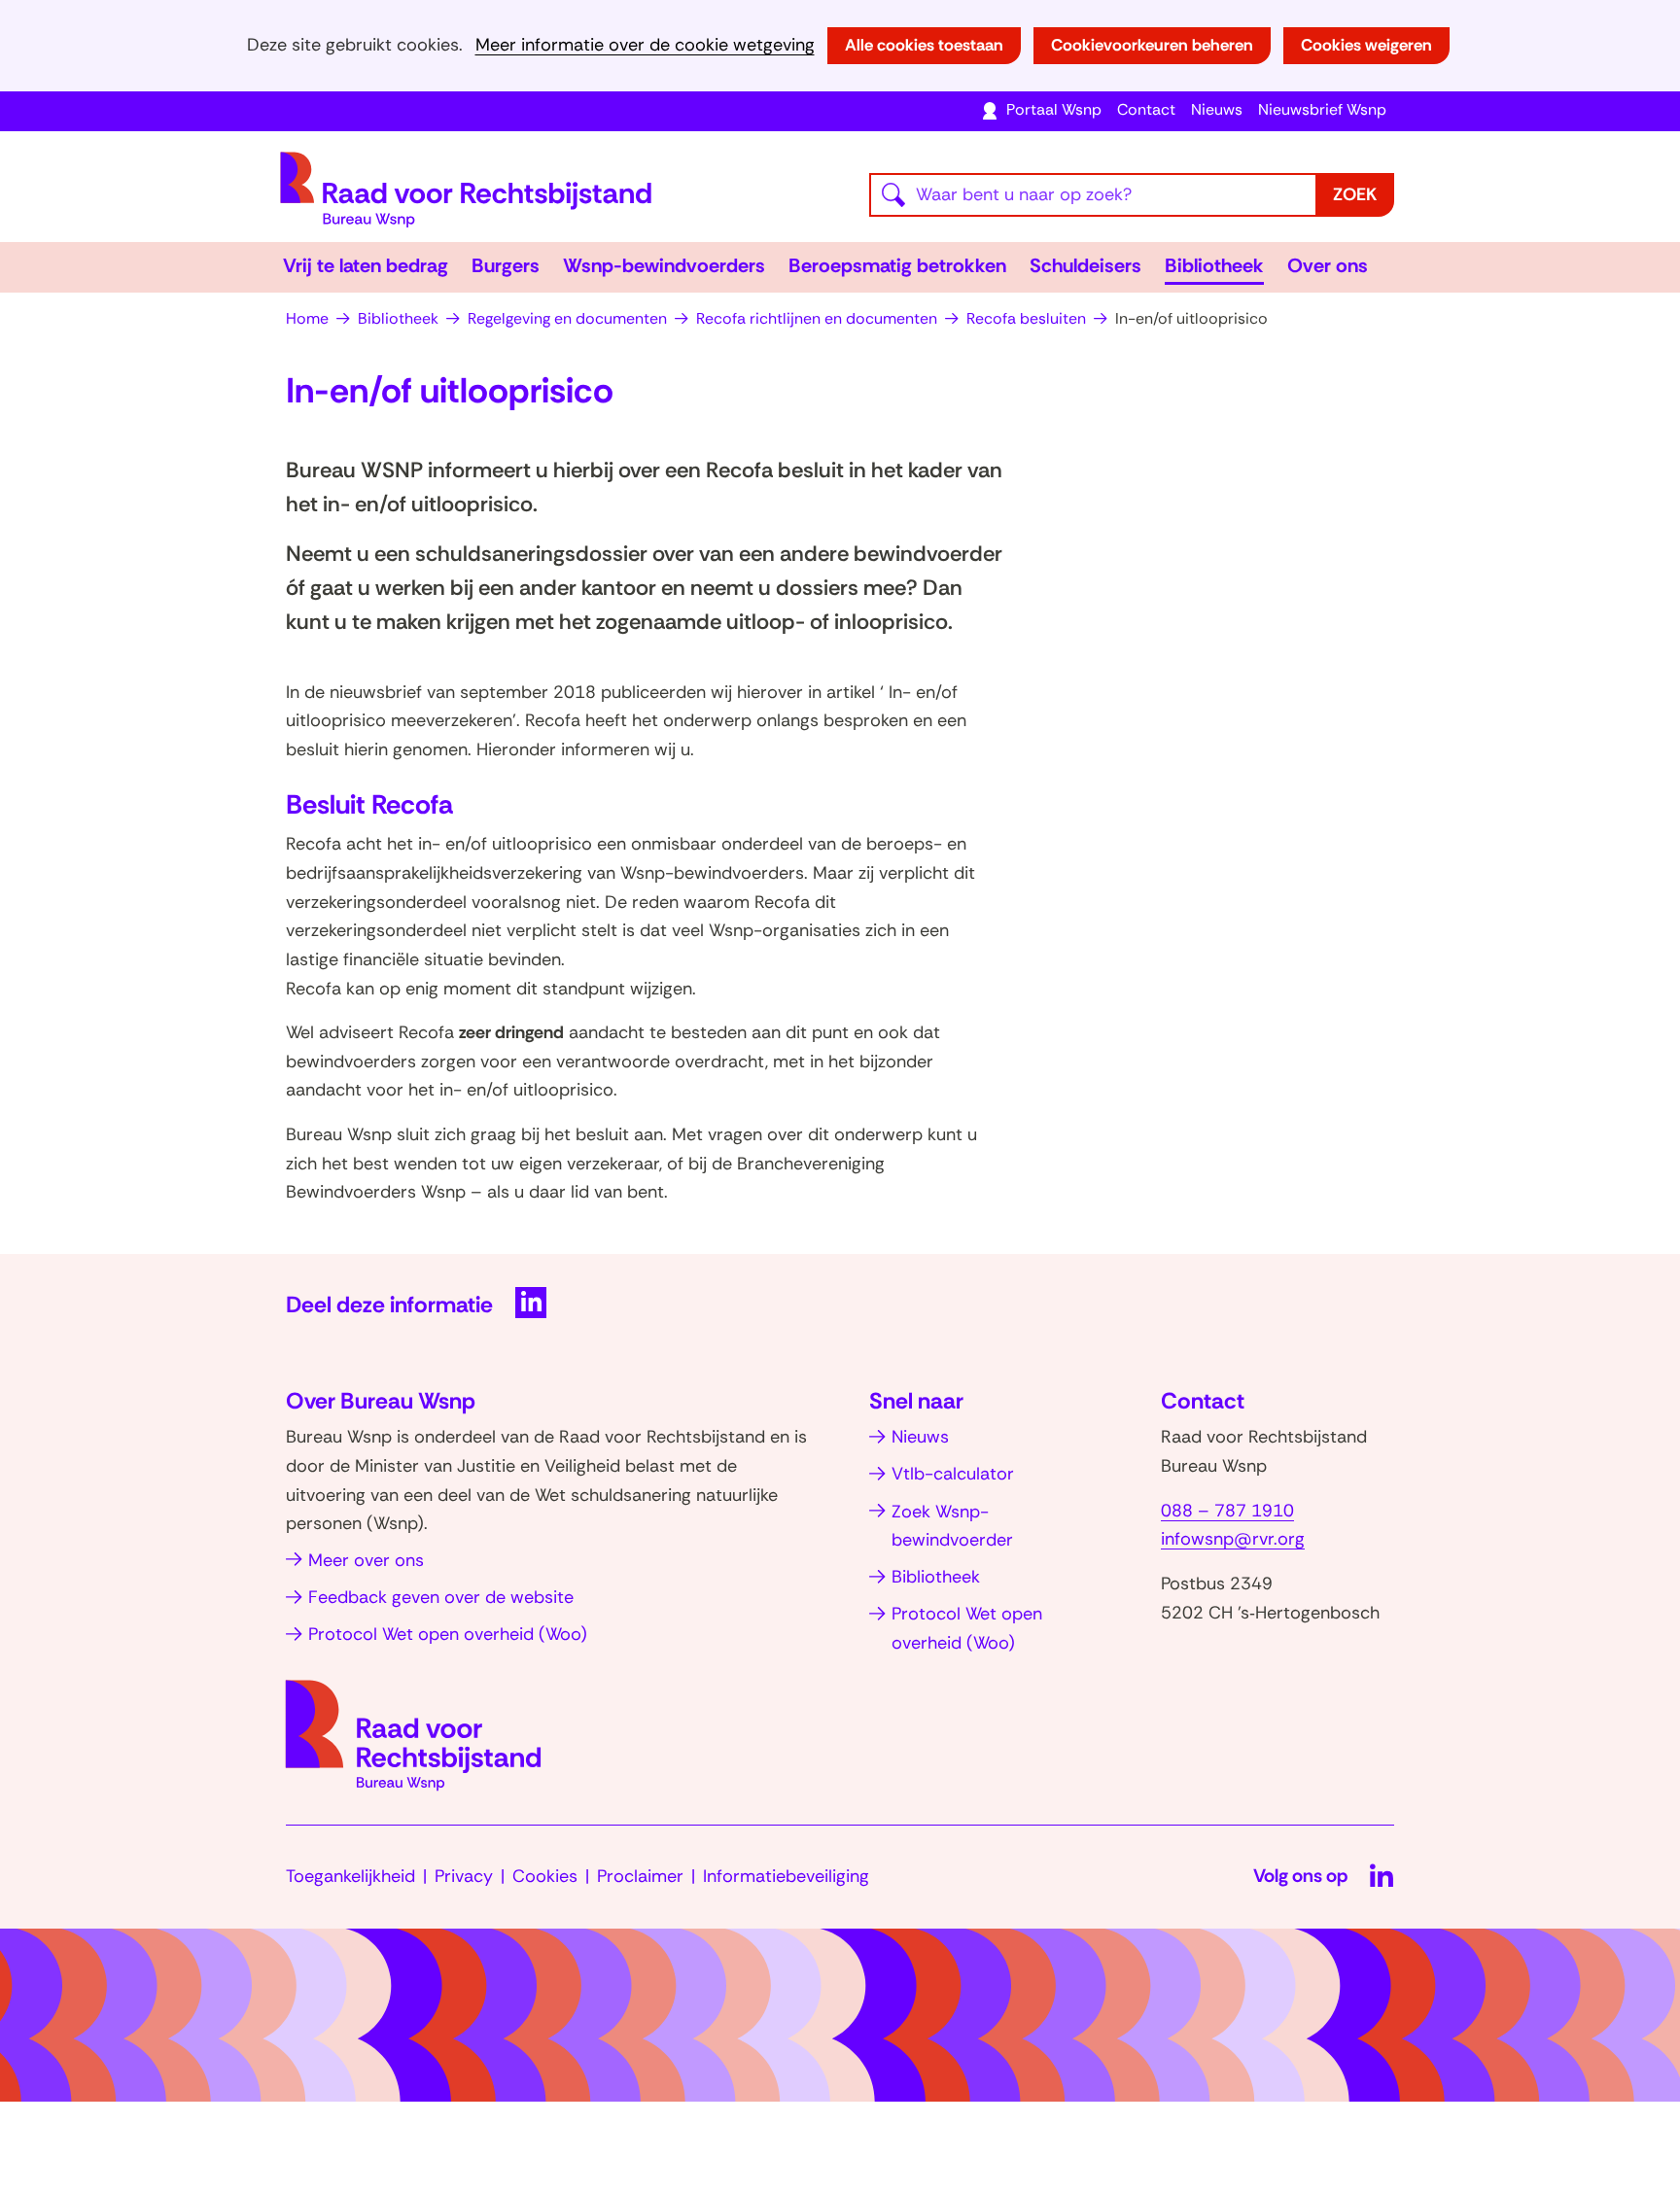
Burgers (506, 265)
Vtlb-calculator (953, 1474)
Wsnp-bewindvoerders (664, 265)
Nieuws (1217, 109)
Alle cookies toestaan (924, 45)
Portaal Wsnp (1054, 109)
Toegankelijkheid (350, 1876)
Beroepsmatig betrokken (897, 265)
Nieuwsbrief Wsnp (1322, 109)
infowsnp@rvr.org (1233, 1539)
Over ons (1328, 265)
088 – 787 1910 (1227, 1511)
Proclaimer (640, 1876)
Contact (1146, 109)
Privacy (464, 1876)
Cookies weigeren (1366, 45)
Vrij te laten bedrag (366, 265)
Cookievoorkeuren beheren (1152, 45)
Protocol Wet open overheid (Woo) (448, 1634)
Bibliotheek (1214, 265)
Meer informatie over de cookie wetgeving (645, 45)
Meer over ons (366, 1560)
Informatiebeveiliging (786, 1876)
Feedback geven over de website (441, 1597)
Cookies (545, 1876)
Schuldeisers (1085, 265)
